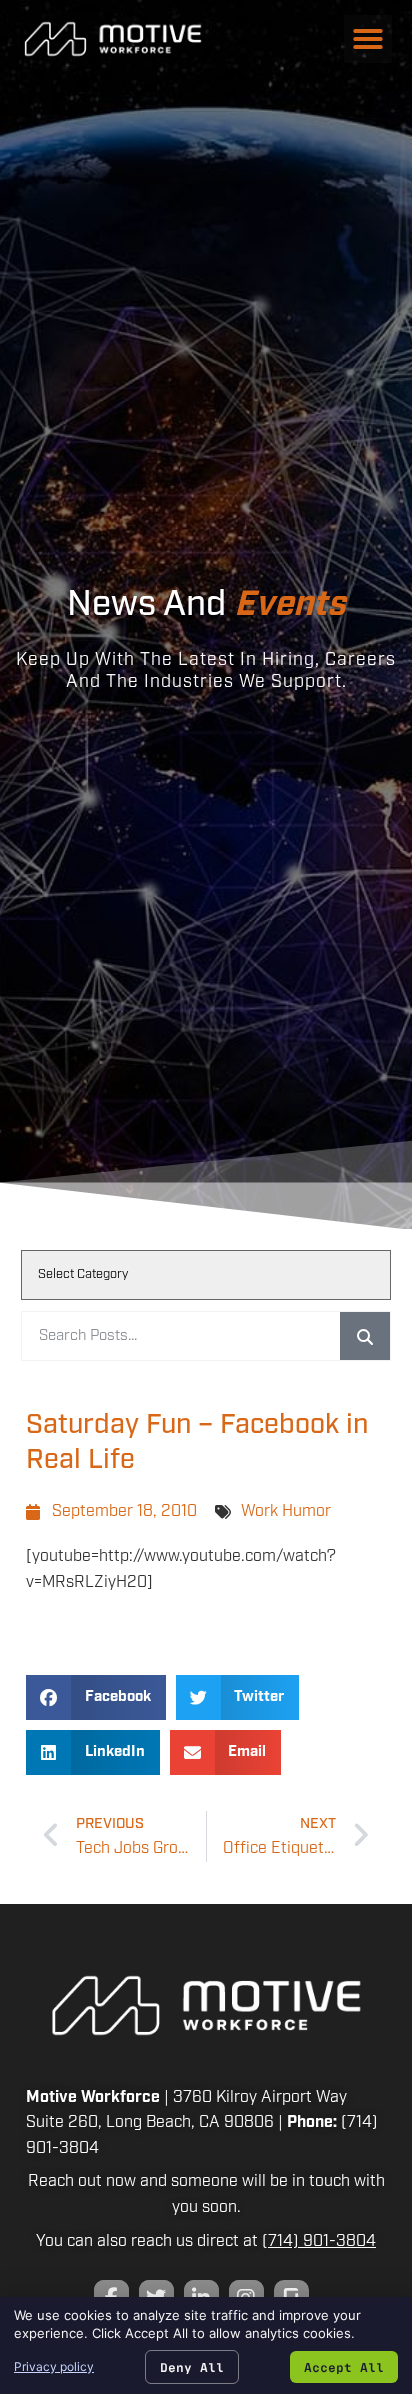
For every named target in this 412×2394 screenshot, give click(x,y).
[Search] (365, 1336)
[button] (368, 39)
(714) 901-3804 (319, 2241)
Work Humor (286, 1511)
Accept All (344, 2366)
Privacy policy (54, 2366)
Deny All (192, 2366)
